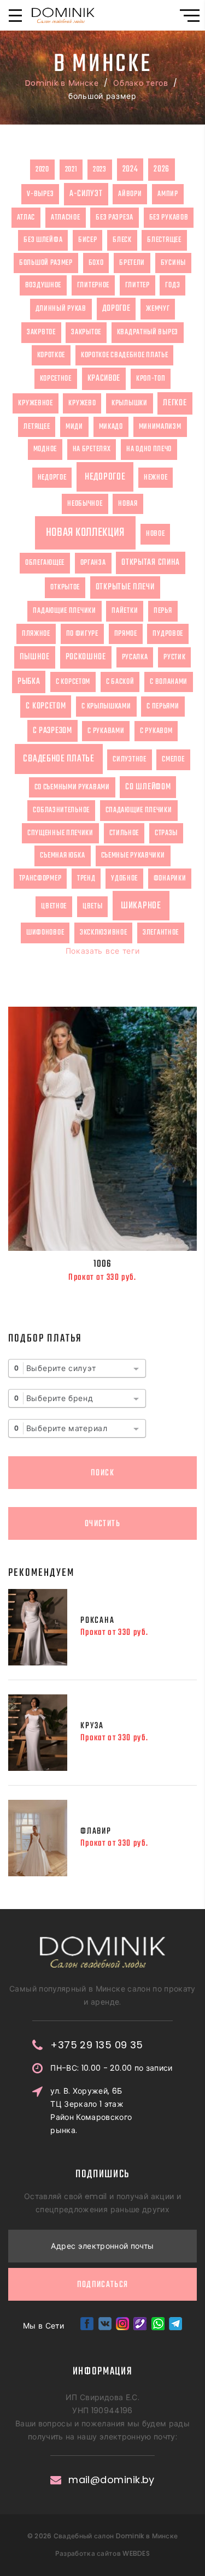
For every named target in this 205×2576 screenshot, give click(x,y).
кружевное (35, 403)
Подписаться (103, 2285)
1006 (102, 1264)
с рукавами (106, 731)
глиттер (137, 285)
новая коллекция (86, 533)
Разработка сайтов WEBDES (102, 2553)
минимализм (160, 427)
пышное (35, 657)
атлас (26, 217)
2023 (100, 169)
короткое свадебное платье (125, 355)
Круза (92, 1726)
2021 (71, 169)
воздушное (43, 285)
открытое (65, 587)
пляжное (36, 634)
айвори (130, 194)
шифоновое (45, 932)
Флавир (96, 1831)
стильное (124, 833)
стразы (166, 833)
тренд (86, 878)
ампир (168, 194)
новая (128, 504)
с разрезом (52, 731)
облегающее (45, 563)
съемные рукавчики (133, 855)
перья (163, 611)
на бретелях (92, 449)
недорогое (105, 477)
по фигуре (82, 634)
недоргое (52, 477)
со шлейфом (148, 787)
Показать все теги (103, 951)
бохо (96, 263)
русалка (135, 657)
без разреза (115, 217)
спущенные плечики (60, 833)
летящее (37, 427)
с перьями (163, 706)
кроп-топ (151, 379)
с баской (120, 682)
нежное (156, 477)
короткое (51, 355)
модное (45, 449)
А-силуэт (86, 194)
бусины (173, 263)
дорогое (116, 309)
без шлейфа (43, 240)
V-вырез (40, 194)
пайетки (125, 611)
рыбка (29, 682)
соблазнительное (61, 810)
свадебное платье (58, 759)
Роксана (98, 1621)
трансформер (40, 878)
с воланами (169, 682)
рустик (174, 657)
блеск (122, 240)
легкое (175, 403)
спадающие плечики (139, 810)
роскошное (86, 657)
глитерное (93, 285)
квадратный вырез (148, 332)
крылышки (130, 403)
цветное (54, 906)
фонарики (170, 878)
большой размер (46, 263)
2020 (42, 169)
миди (74, 427)
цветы (93, 906)
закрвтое (41, 332)
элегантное (161, 932)
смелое (173, 759)
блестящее (164, 240)
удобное (124, 878)
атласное (66, 217)
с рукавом (156, 731)
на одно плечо (149, 449)
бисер (88, 240)
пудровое (168, 634)
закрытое (86, 332)
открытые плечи (125, 587)
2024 (130, 169)
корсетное (56, 379)
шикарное (141, 906)
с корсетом (73, 682)
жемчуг (158, 309)
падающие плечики (64, 611)
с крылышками (106, 706)
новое (156, 534)
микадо (111, 427)
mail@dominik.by (112, 2480)
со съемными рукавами (72, 787)
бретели (132, 263)
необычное (85, 504)
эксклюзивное (103, 932)
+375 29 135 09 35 (97, 2045)
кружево (82, 403)
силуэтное (129, 759)
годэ (172, 285)
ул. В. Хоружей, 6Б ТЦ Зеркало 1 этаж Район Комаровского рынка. (91, 2111)
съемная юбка (62, 855)
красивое (104, 379)
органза (93, 563)
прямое (126, 634)
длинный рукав (61, 309)
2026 (162, 169)
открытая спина (151, 563)
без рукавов (169, 217)
